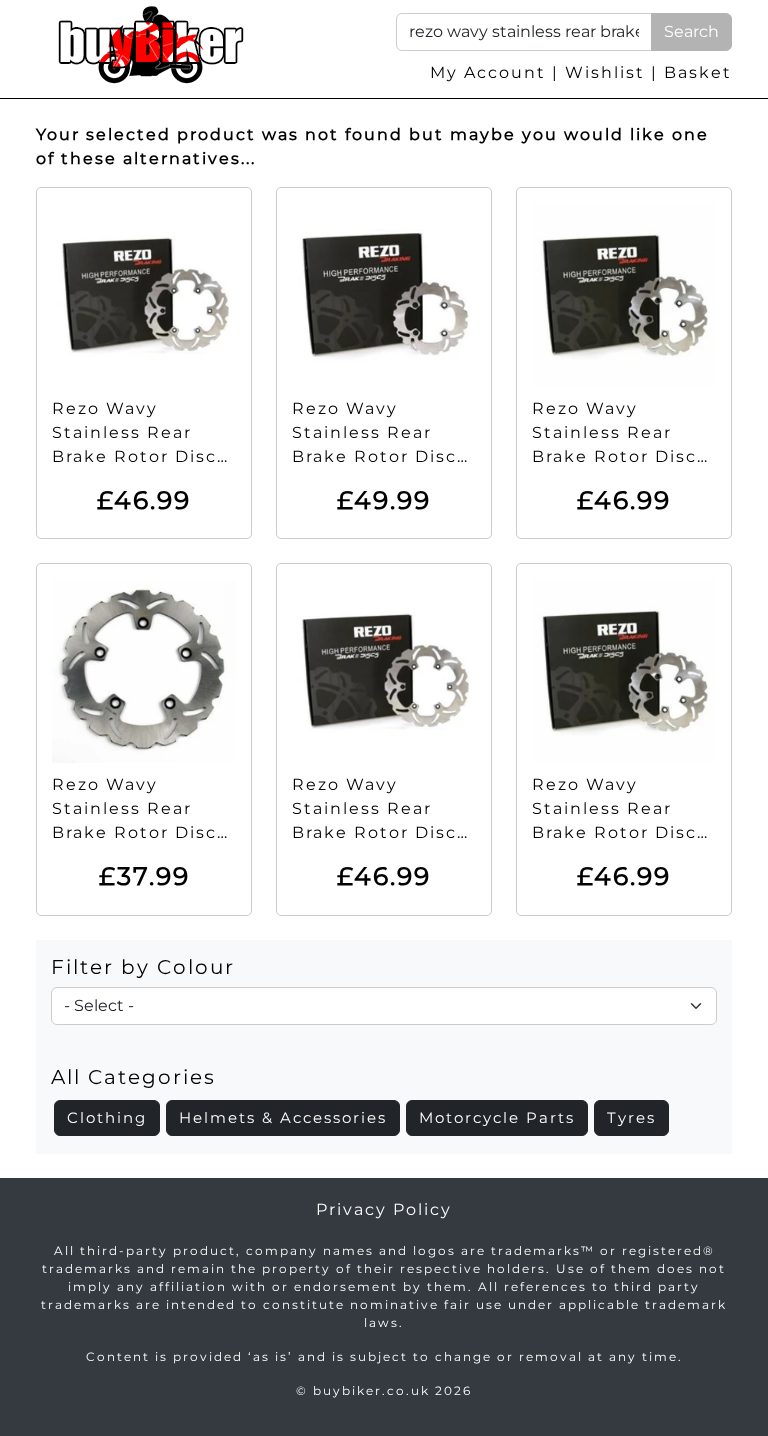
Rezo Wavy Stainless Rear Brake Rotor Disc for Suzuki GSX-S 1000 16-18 (134, 832)
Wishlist (605, 72)
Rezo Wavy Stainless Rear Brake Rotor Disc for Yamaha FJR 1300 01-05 (134, 456)
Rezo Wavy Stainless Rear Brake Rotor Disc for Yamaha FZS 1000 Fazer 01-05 (374, 832)
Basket (698, 72)
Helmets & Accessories (283, 1117)
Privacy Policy (384, 1209)
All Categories (133, 1077)
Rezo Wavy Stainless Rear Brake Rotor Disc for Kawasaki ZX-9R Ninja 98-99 (374, 456)
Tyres (631, 1117)
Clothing (107, 1117)
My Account (488, 72)
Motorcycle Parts (497, 1117)
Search (691, 31)
